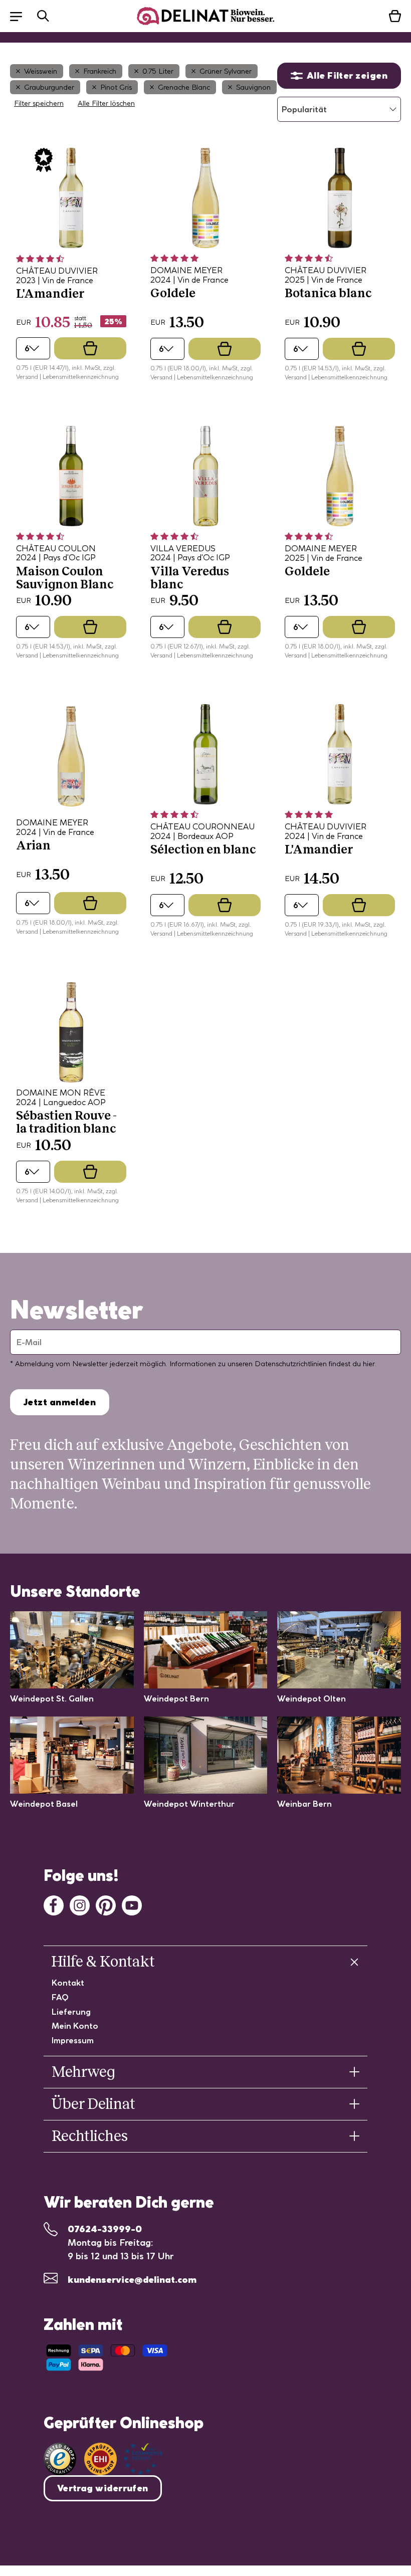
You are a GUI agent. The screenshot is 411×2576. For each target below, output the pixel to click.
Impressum (73, 2040)
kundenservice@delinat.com (132, 2280)
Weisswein (41, 71)
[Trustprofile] (123, 2459)
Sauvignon (253, 87)
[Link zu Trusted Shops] (60, 2459)
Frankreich (100, 71)
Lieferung (71, 2012)
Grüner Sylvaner (226, 71)
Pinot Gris (116, 87)
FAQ (60, 1997)
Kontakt (68, 1983)
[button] (21, 16)
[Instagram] (80, 1904)
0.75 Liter (158, 71)
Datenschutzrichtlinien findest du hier (315, 1364)
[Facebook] (54, 1904)
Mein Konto (75, 2026)
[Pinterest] (106, 1904)
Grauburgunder (49, 87)
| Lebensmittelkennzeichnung (79, 377)
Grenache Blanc (184, 87)
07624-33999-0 (105, 2229)
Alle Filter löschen (106, 103)
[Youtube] (132, 1904)
